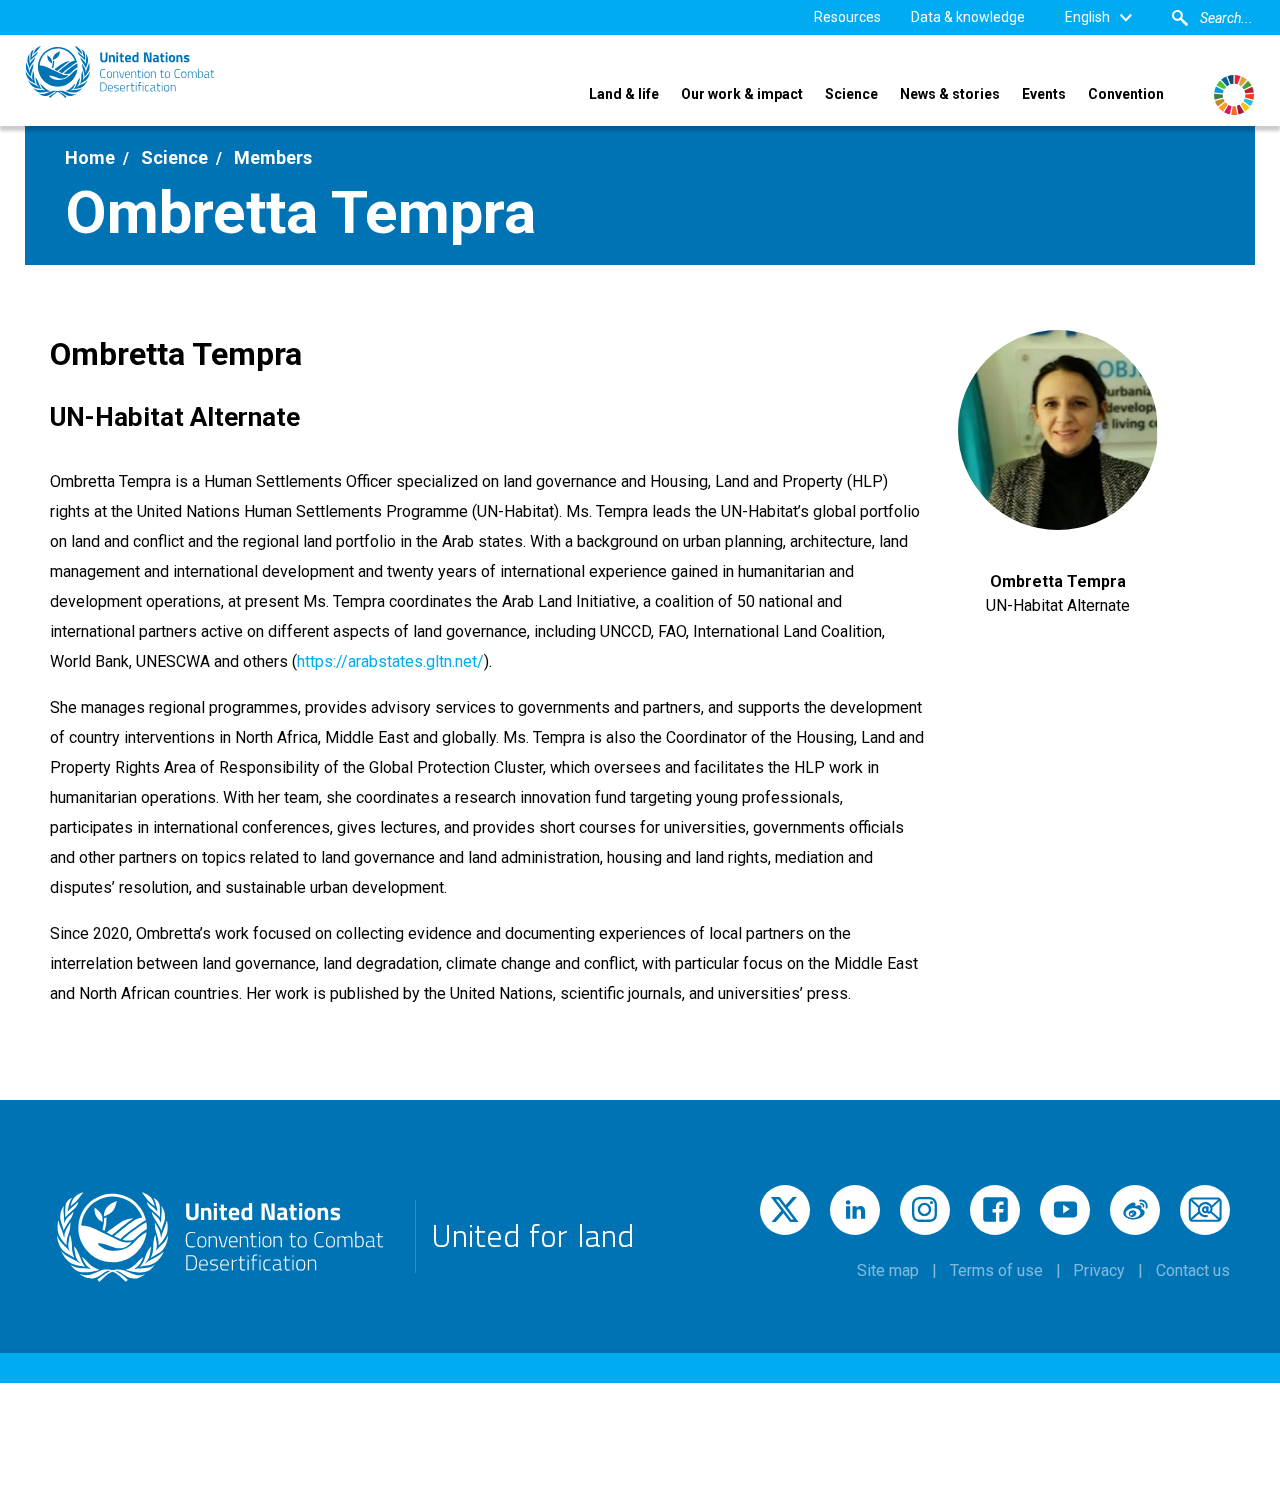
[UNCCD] (120, 72)
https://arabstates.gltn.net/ (390, 661)
